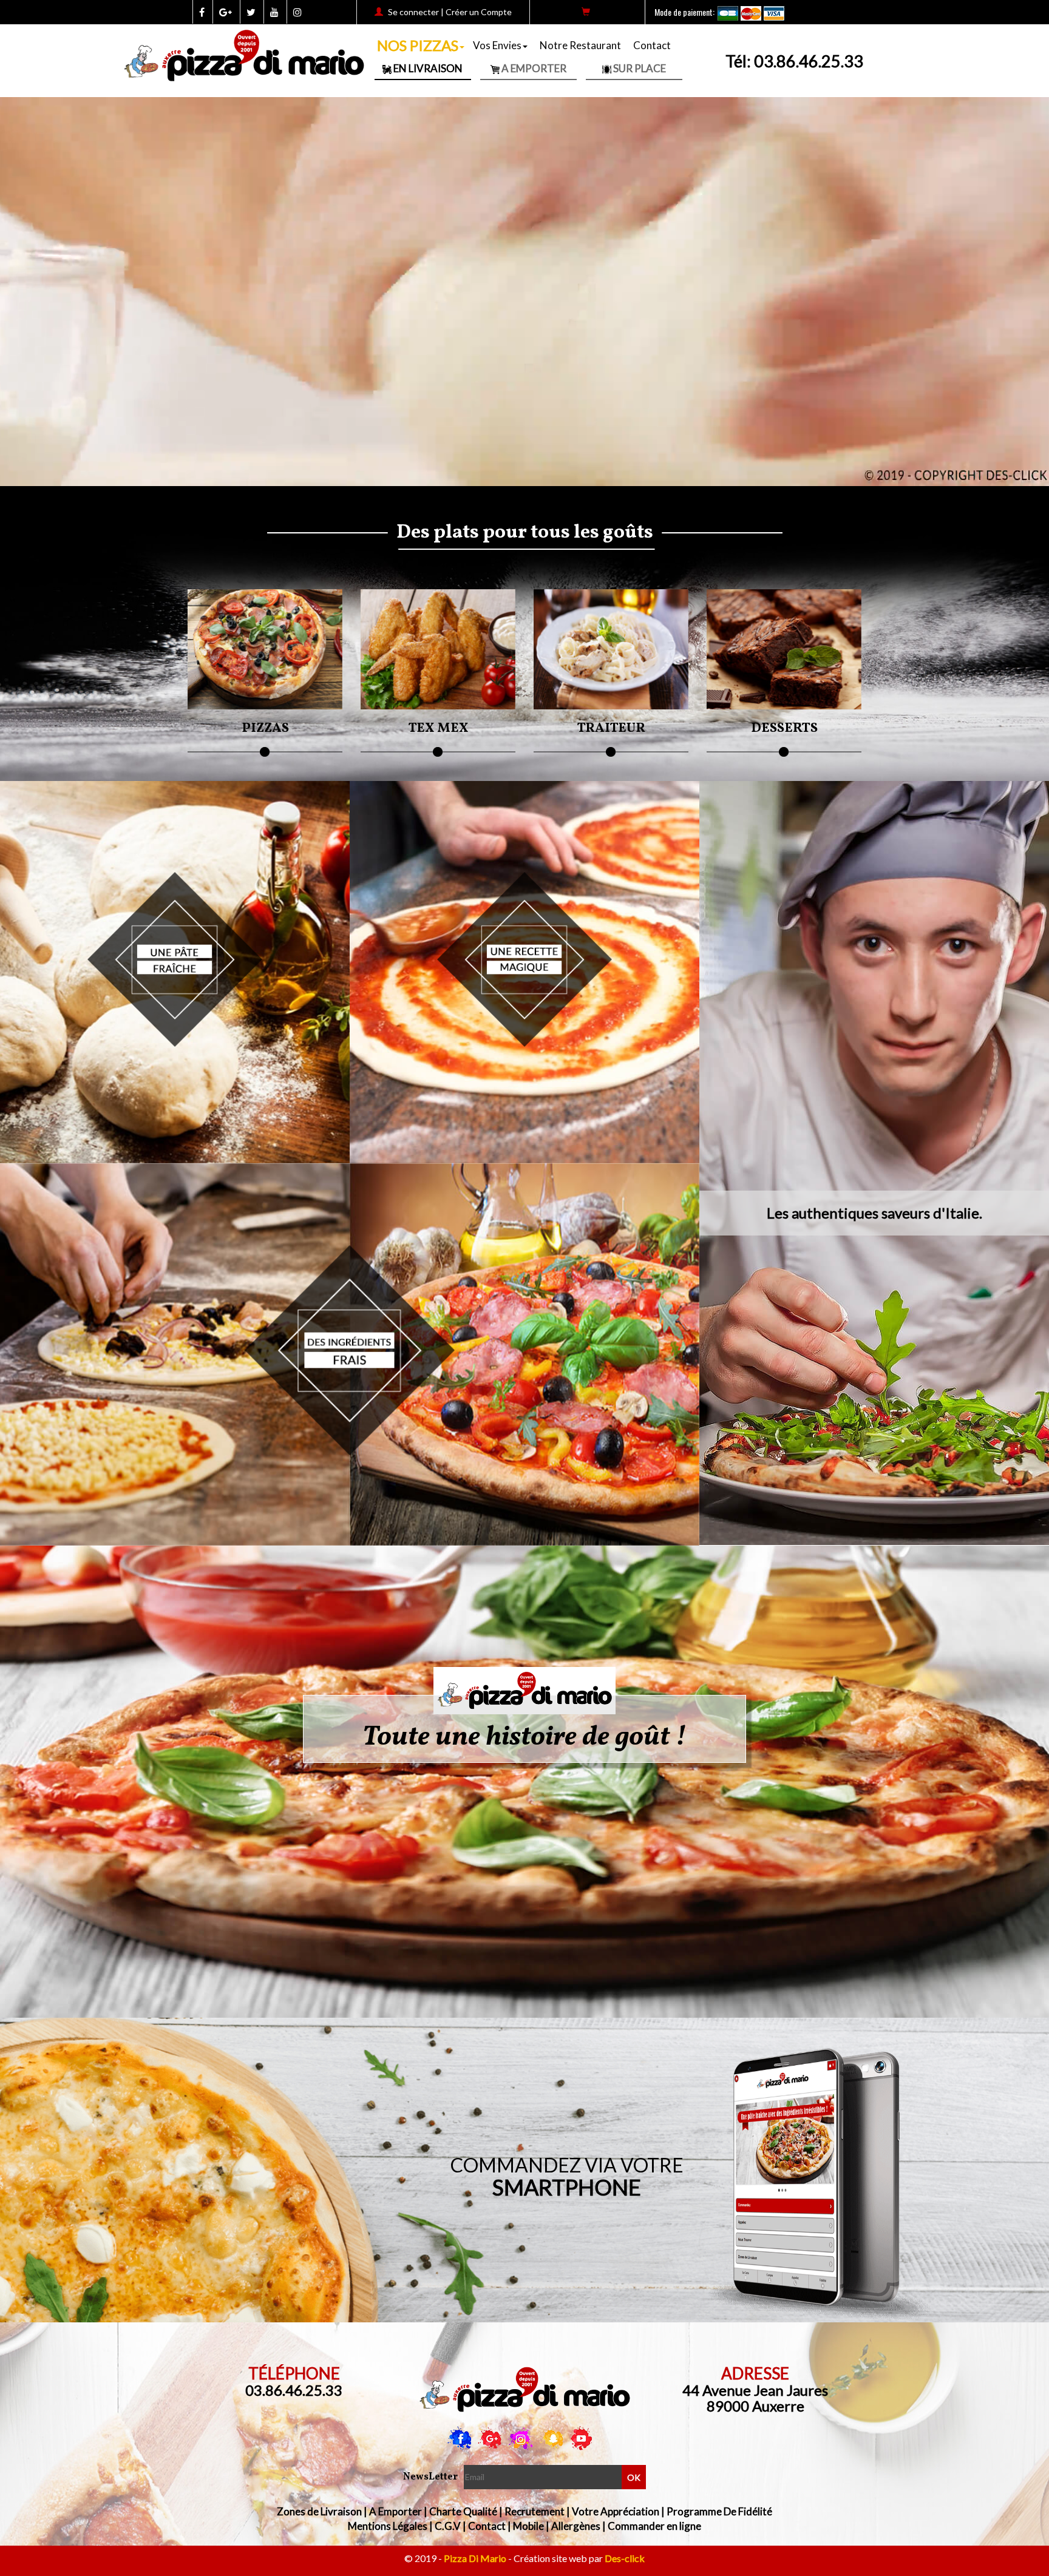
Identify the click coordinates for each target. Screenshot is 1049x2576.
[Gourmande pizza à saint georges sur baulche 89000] (350, 1318)
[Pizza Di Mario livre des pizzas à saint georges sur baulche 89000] (524, 2390)
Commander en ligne (654, 2526)
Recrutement (535, 2511)
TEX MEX (438, 729)
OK (634, 2477)
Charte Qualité (463, 2511)
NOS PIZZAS (418, 45)
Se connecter (413, 12)
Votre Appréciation (616, 2511)
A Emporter (533, 68)
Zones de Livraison (319, 2511)
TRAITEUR (611, 729)
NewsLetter (430, 2477)
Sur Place (639, 68)
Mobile (528, 2526)
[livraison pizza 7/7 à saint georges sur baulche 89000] (524, 1691)
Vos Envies (497, 45)
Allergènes (576, 2526)
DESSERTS (784, 729)
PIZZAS (265, 729)
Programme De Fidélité (719, 2511)
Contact (652, 45)
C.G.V (448, 2526)
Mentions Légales (388, 2526)
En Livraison (427, 68)
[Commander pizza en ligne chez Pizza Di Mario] (524, 923)
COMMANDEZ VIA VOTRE (567, 2176)
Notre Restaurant (580, 45)
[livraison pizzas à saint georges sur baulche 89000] (175, 923)
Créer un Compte (479, 12)
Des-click (625, 2558)
